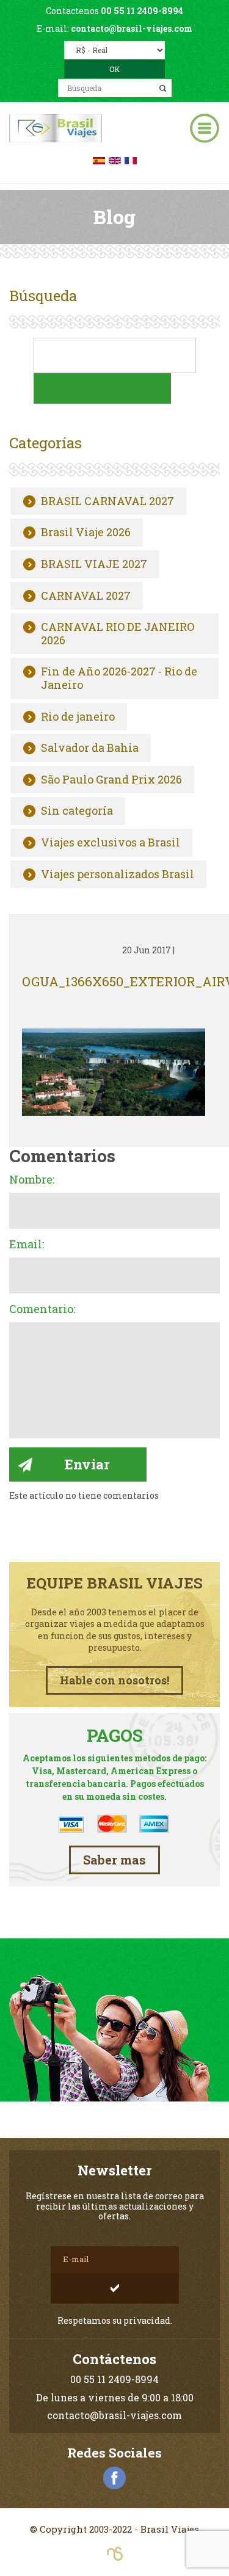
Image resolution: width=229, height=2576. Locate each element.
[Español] (99, 159)
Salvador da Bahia (90, 748)
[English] (115, 159)
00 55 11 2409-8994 (142, 11)
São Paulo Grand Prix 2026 (111, 780)
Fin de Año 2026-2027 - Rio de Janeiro (119, 678)
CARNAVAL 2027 (86, 596)
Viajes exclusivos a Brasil (111, 843)
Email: (27, 1245)
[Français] (131, 159)
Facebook (115, 2478)
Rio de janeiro (78, 717)
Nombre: (32, 1180)
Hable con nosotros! (114, 1680)
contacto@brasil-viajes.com (132, 28)
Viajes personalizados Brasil (118, 875)
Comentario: (42, 1309)
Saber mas (114, 1860)
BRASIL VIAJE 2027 (94, 564)
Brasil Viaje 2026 (86, 533)
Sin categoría (77, 811)
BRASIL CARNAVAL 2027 (107, 501)
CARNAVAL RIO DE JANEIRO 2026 (118, 634)
